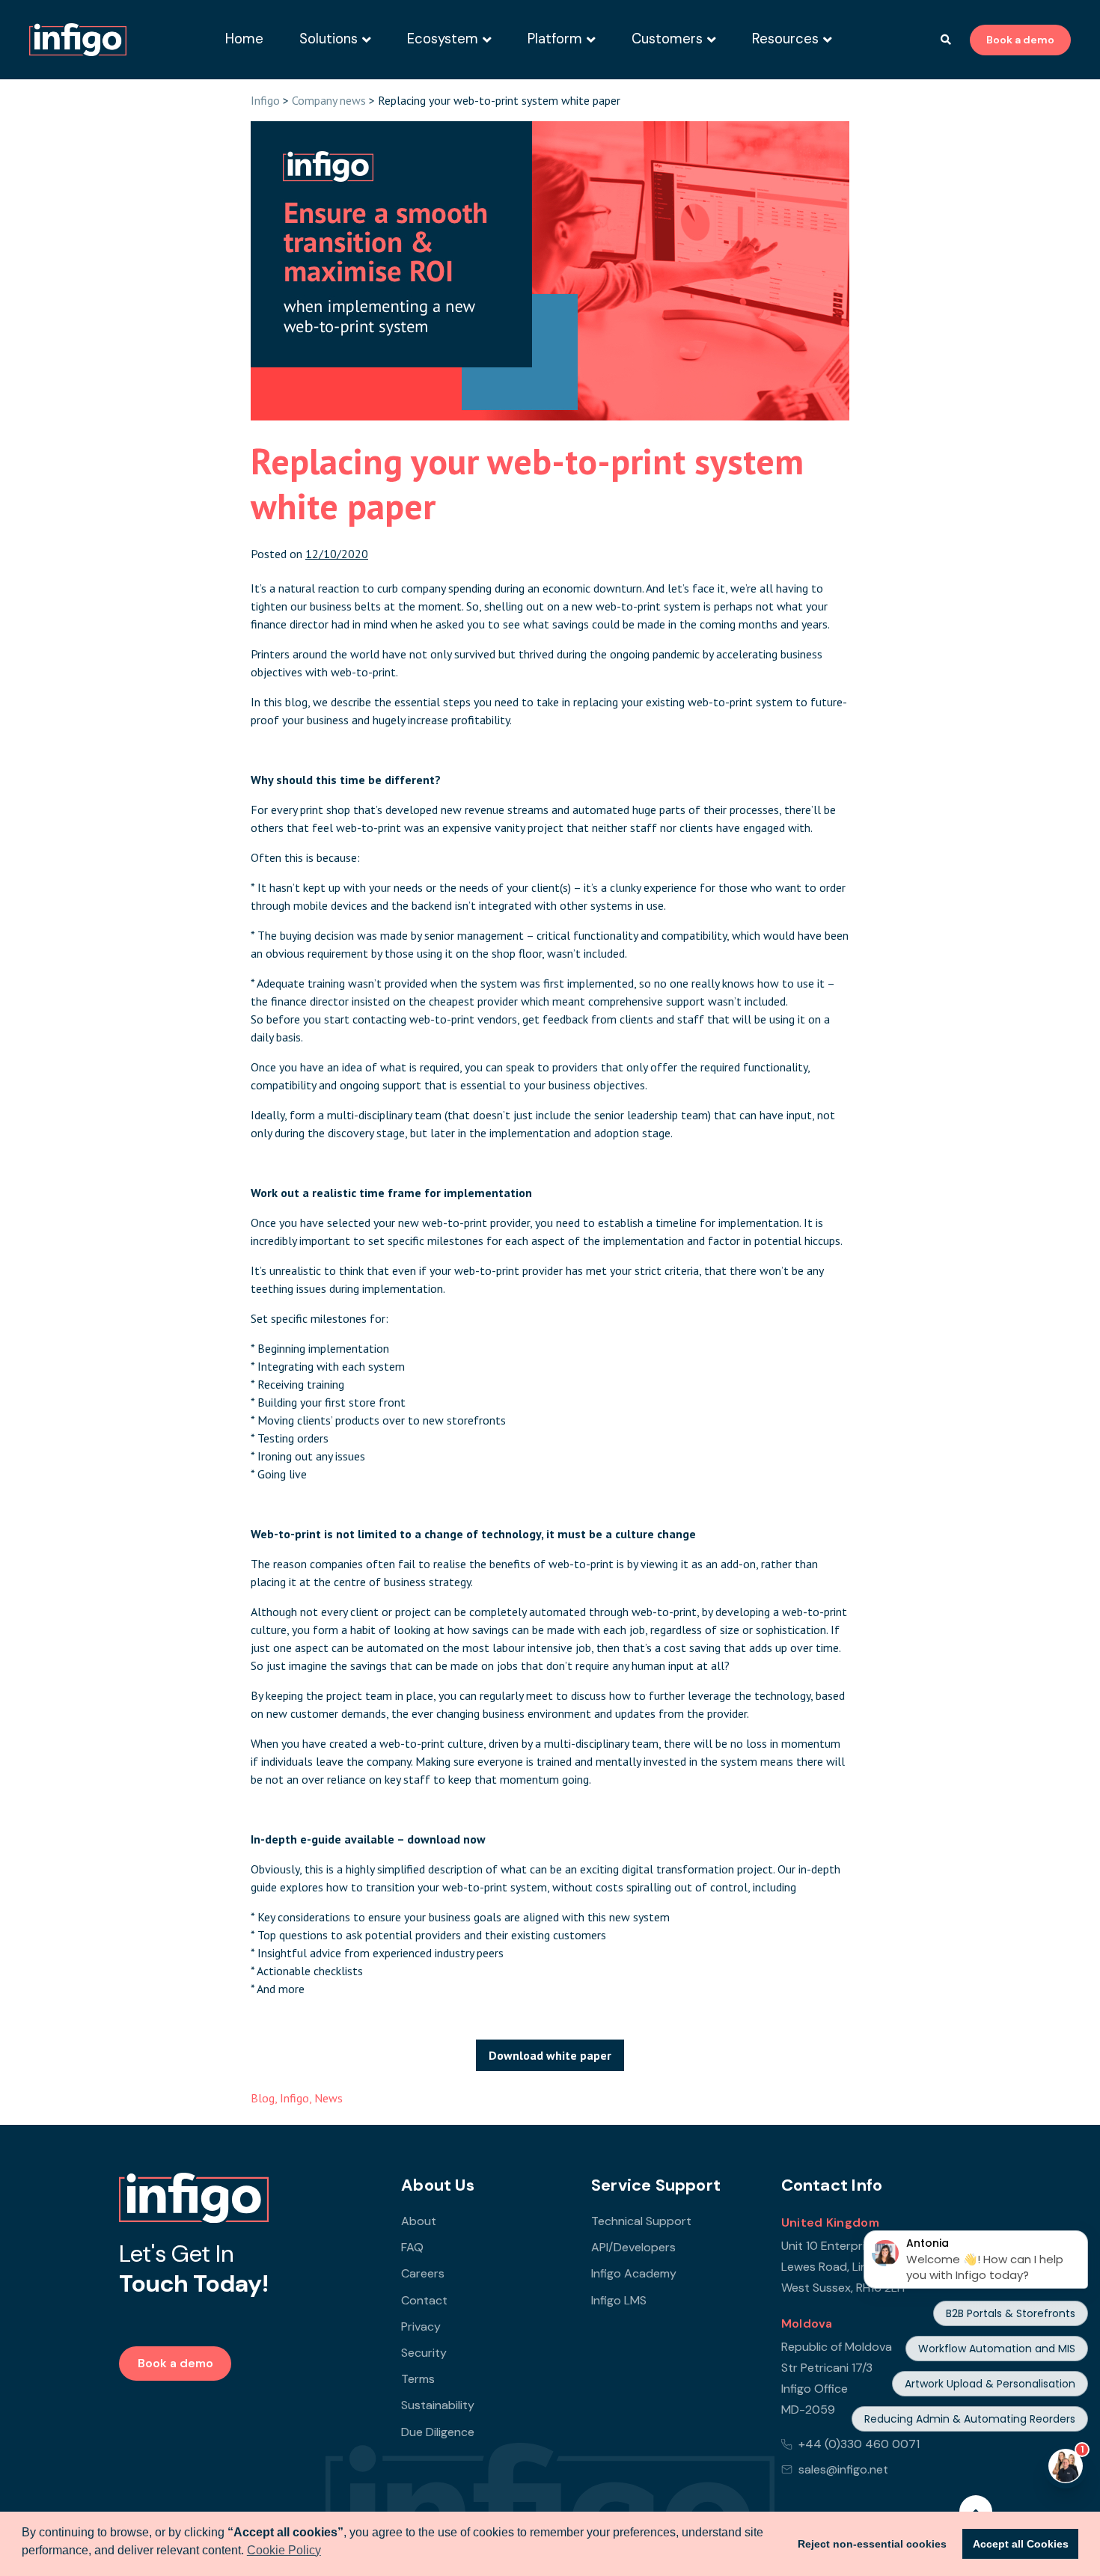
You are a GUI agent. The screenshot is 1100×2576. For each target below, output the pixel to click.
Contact (424, 2300)
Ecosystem (443, 39)
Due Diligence (438, 2432)
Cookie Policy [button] (284, 2550)
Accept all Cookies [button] (1021, 2544)
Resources (785, 39)
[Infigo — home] (194, 2198)
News (329, 2098)
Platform (555, 39)
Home (244, 39)
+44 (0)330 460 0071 (859, 2444)
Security (424, 2353)
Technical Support (641, 2221)
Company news (329, 100)
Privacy (421, 2326)
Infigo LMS (619, 2300)
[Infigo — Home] (78, 40)
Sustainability (438, 2405)
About (419, 2221)
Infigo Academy (634, 2273)
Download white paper (550, 2055)
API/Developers (633, 2247)
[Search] (946, 40)
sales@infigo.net (843, 2469)
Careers (423, 2273)
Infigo (265, 100)
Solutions (329, 39)
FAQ (412, 2247)
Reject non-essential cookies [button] (872, 2544)
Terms (418, 2379)
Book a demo (1020, 40)
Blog (263, 2098)
